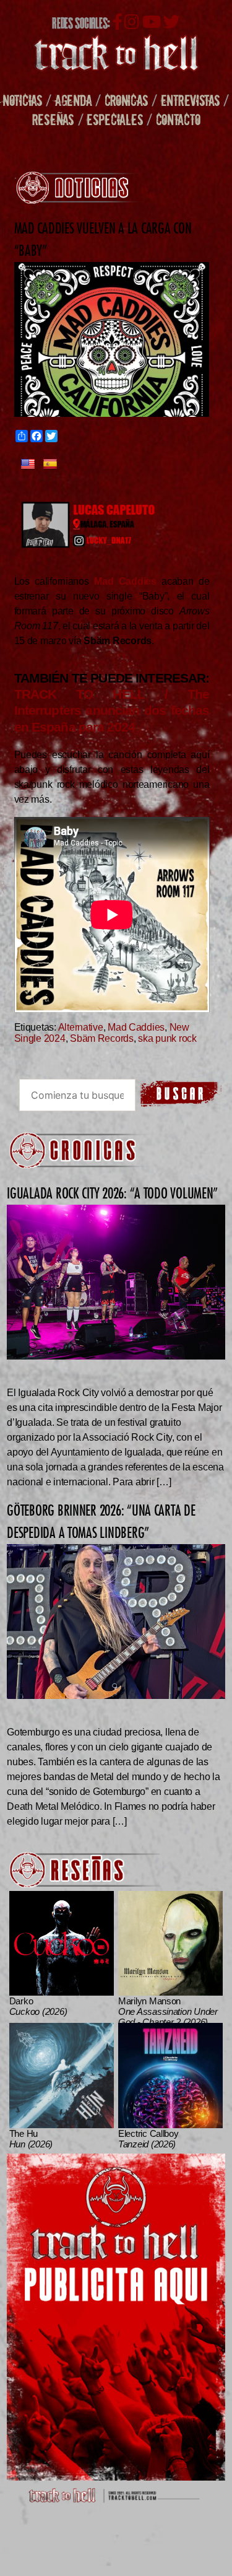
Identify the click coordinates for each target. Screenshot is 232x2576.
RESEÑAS (53, 119)
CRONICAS (127, 100)
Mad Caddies (136, 1027)
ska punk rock (167, 1038)
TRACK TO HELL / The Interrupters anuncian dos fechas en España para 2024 (112, 710)
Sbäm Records (102, 1038)
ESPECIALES (115, 119)
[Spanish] (50, 465)
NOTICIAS (23, 100)
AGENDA (73, 100)
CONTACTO (178, 119)
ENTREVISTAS (191, 100)
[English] (28, 465)
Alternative (81, 1027)
